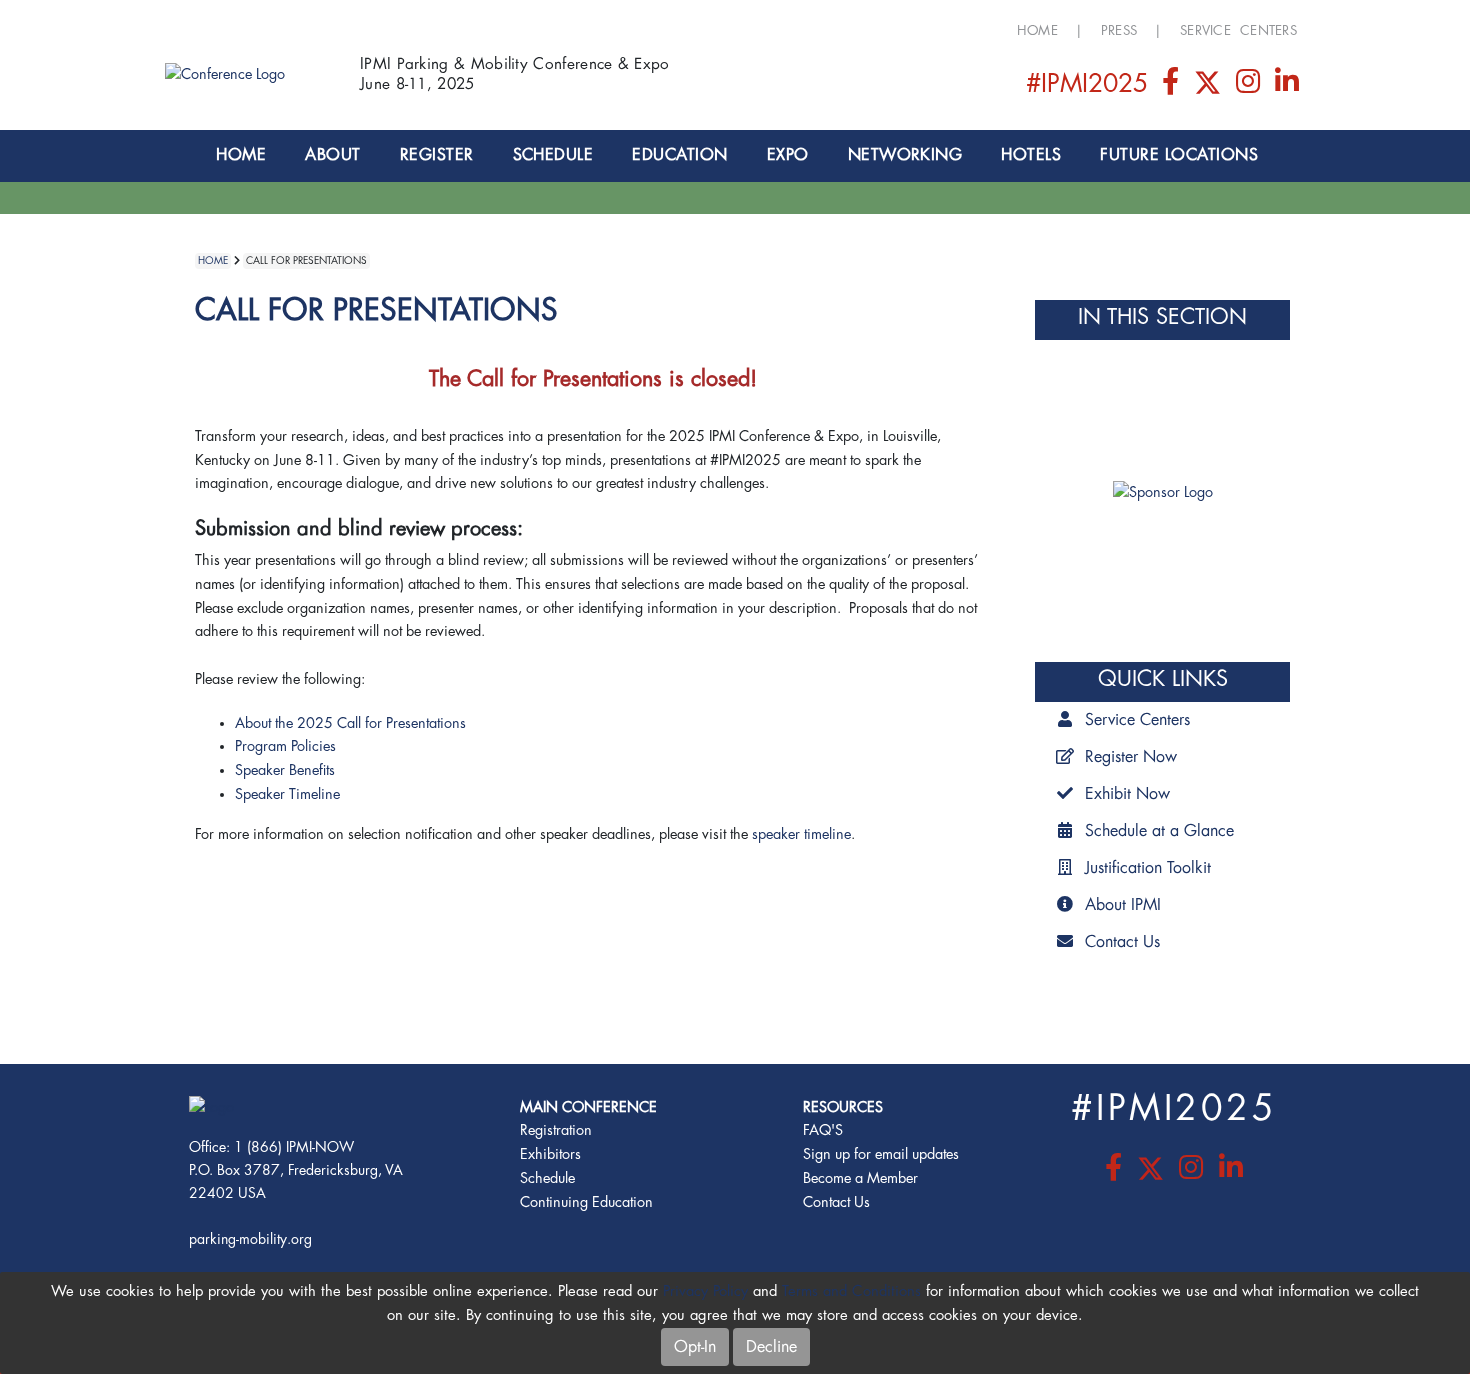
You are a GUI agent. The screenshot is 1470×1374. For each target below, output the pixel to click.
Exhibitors (550, 1154)
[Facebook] (1172, 86)
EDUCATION (679, 155)
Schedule (547, 1178)
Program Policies (285, 746)
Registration (556, 1130)
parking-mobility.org (250, 1239)
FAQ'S (823, 1130)
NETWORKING (905, 155)
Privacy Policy (705, 1291)
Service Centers (1238, 30)
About (332, 155)
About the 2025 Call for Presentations (350, 723)
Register (437, 155)
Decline (771, 1347)
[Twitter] (1209, 86)
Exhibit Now (1127, 794)
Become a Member (860, 1178)
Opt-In (695, 1347)
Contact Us (1122, 942)
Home (1037, 30)
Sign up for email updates (881, 1154)
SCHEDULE (553, 155)
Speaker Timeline (287, 794)
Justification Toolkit (1148, 868)
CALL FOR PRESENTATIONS (306, 261)
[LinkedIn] (1287, 86)
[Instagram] (1250, 86)
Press (1119, 30)
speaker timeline (801, 834)
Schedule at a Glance (1159, 831)
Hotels (1031, 155)
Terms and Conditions (851, 1291)
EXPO (788, 155)
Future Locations (1179, 155)
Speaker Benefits (285, 770)
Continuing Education (586, 1202)
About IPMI (1123, 905)
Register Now (1131, 757)
